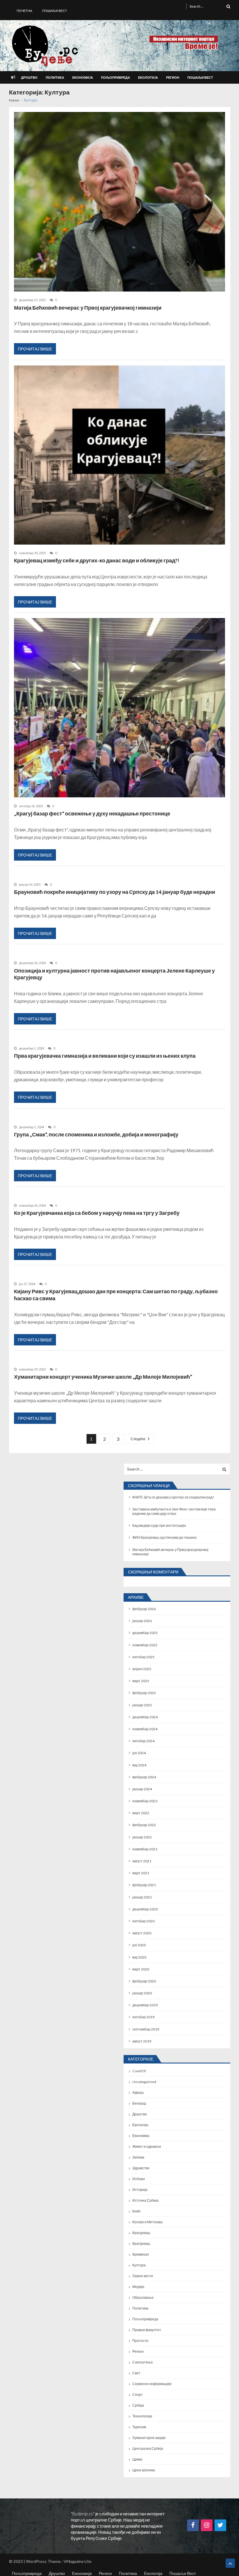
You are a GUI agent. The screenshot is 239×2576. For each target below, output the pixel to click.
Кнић (136, 2211)
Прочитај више (35, 349)
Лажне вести (143, 2276)
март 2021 (141, 1873)
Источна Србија (145, 2200)
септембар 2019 (146, 2029)
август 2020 (142, 1933)
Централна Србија (148, 2448)
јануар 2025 (142, 1705)
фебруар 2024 (144, 1777)
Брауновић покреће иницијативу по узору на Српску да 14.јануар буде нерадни (115, 892)
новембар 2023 (145, 1801)
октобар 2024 (143, 1741)
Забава (138, 2157)
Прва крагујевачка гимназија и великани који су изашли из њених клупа (105, 1056)
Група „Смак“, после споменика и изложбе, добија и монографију (96, 1135)
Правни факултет (147, 2330)
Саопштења (143, 2362)
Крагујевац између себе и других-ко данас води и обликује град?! (97, 560)
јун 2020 (139, 1945)
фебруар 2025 (144, 1693)
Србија (138, 2405)
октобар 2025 (143, 1657)
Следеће (138, 1439)
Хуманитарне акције (149, 2438)
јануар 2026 (142, 1621)
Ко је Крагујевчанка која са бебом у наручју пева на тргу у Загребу (97, 1213)
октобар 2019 (143, 2017)
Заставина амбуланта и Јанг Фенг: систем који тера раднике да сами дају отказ (174, 1511)
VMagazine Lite (78, 2561)
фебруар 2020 (144, 1981)
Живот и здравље (147, 2146)
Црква (137, 2459)
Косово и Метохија (147, 2222)
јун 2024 (139, 1753)
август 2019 (142, 2041)
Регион (173, 77)
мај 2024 (139, 1765)
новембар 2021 (145, 1849)
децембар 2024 (145, 1717)
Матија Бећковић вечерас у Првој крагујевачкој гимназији (88, 308)
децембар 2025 (145, 1633)
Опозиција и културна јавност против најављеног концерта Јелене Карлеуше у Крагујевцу (114, 974)
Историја (140, 2190)
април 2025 (142, 1669)
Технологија (142, 2416)
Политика (55, 77)
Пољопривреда (116, 77)
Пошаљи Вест (55, 11)
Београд (139, 2103)
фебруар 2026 (144, 1609)
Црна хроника (144, 2470)
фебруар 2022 (144, 1825)
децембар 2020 (145, 1909)
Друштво (29, 77)
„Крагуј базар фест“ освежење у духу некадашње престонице (92, 814)
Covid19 (139, 2071)
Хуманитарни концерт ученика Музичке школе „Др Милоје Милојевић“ (103, 1377)
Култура (139, 2265)
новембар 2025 (145, 1645)
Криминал (141, 2254)
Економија (83, 77)
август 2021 (142, 1861)
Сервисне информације (152, 2384)
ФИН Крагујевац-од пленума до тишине (165, 1537)
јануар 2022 (142, 1837)
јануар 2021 (142, 1897)
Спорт (138, 2395)
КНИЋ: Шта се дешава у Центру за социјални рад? (173, 1497)
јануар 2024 (142, 1789)
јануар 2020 (142, 1993)
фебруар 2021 (144, 1885)
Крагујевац (141, 2233)
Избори (139, 2179)
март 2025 (141, 1681)
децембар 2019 (145, 2005)
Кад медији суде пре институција (159, 1525)
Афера (138, 2092)
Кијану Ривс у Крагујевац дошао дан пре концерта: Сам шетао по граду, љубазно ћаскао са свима (116, 1295)
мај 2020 (139, 1957)
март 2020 (141, 1969)
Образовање (143, 2297)
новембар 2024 (145, 1729)
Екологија (148, 77)
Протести (140, 2341)
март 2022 (141, 1813)
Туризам (139, 2427)
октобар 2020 (143, 1921)
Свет (136, 2373)
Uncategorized (144, 2082)
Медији (138, 2287)
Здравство (141, 2168)
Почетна (24, 11)
